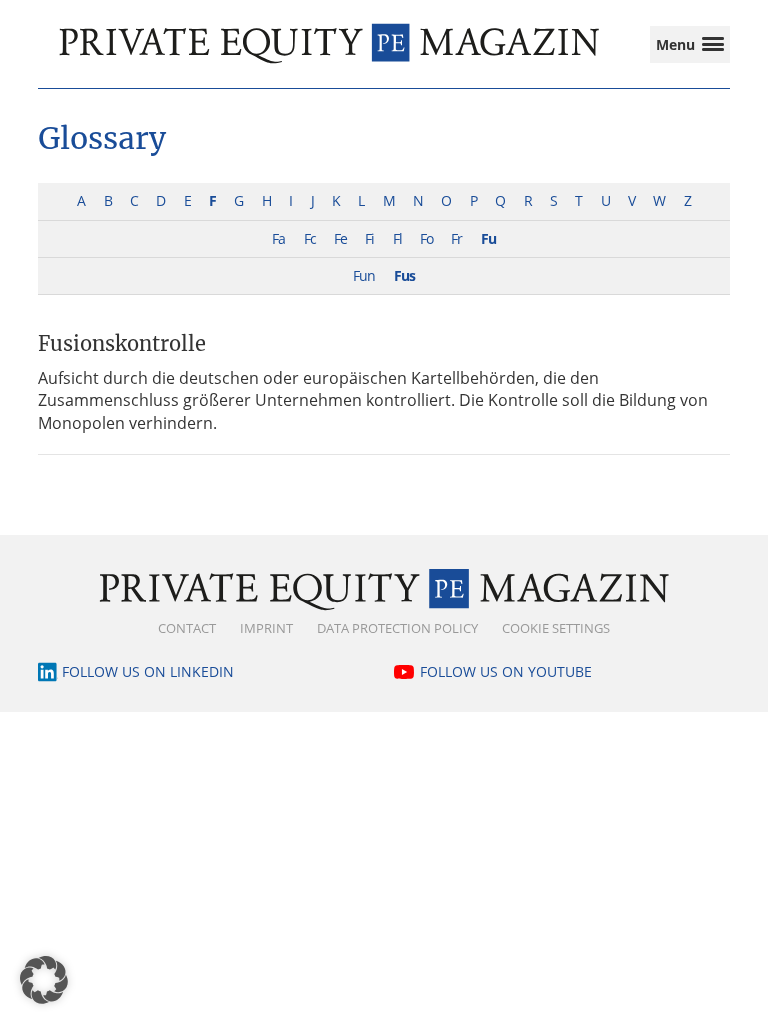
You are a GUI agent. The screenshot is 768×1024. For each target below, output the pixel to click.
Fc (310, 238)
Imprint (266, 628)
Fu (488, 238)
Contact (187, 628)
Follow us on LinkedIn (148, 671)
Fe (340, 238)
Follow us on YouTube (506, 671)
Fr (456, 238)
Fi (369, 238)
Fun (364, 275)
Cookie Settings (556, 628)
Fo (426, 238)
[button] (44, 980)
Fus (404, 275)
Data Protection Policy (397, 628)
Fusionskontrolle (122, 343)
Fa (278, 238)
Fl (397, 238)
